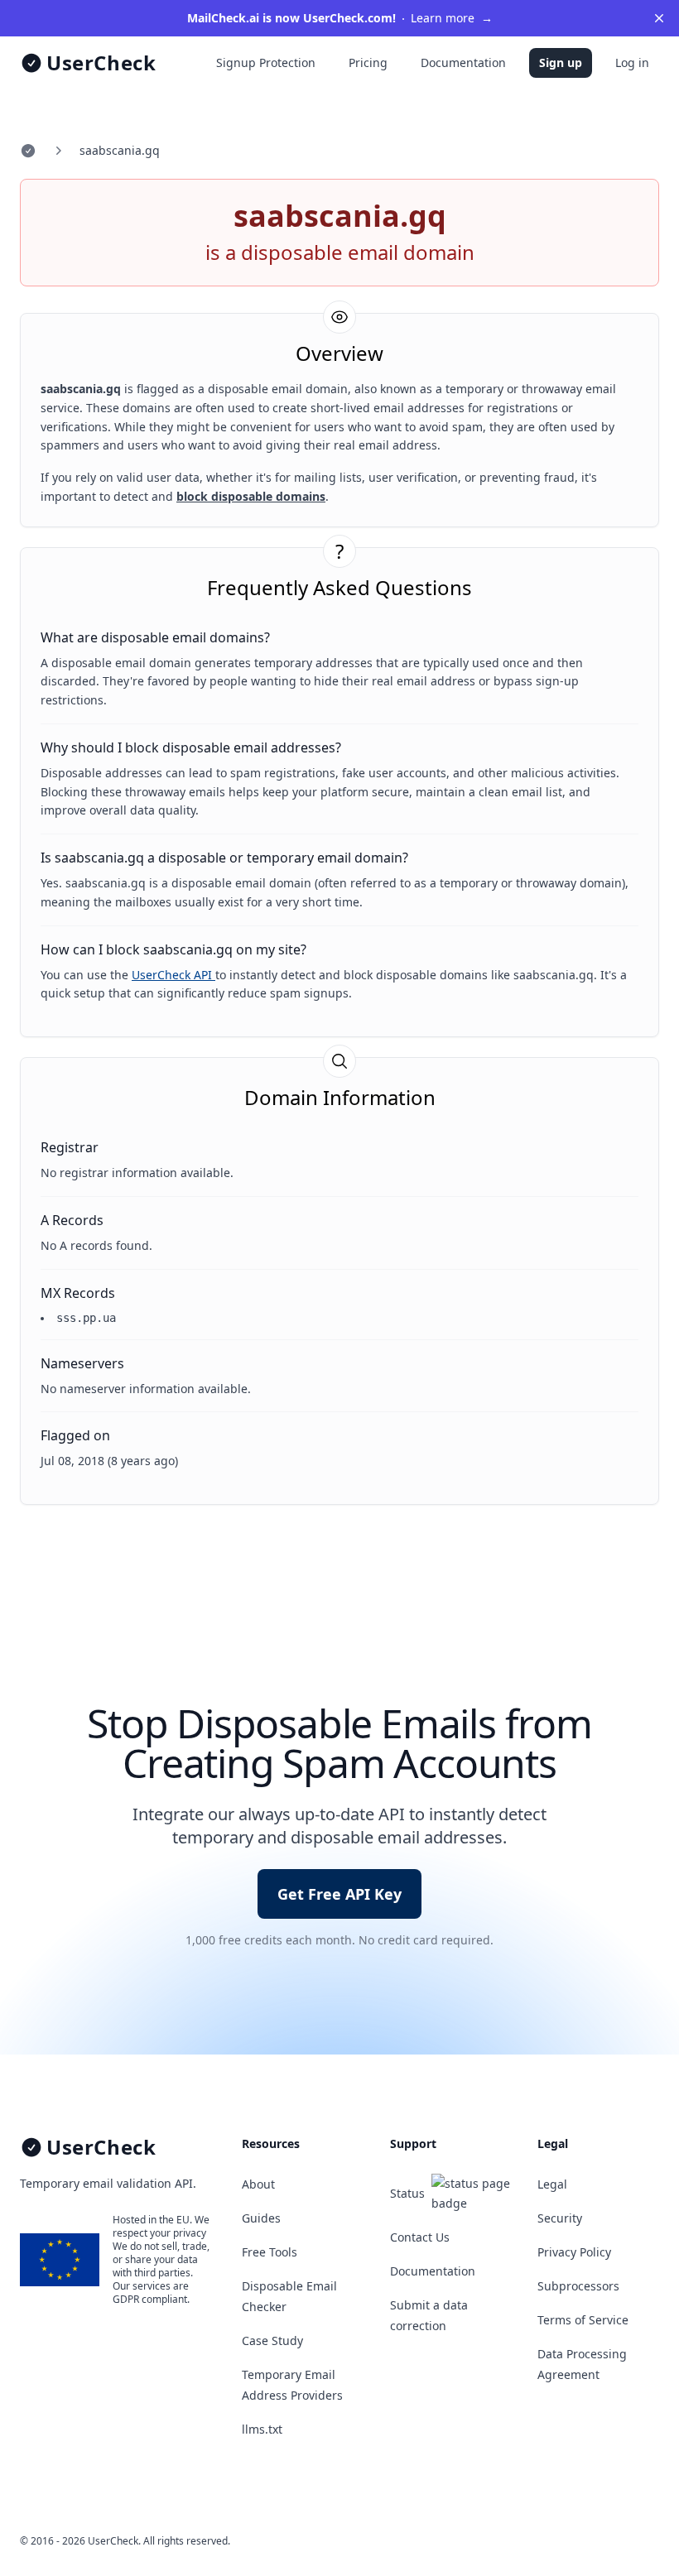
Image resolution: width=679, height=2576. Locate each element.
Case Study (272, 2341)
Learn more (340, 18)
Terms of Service (583, 2320)
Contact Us (420, 2237)
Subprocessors (578, 2286)
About (258, 2184)
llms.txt (262, 2429)
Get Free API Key (339, 1894)
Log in (632, 62)
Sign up (561, 62)
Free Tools (270, 2252)
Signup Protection (266, 62)
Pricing (368, 62)
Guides (261, 2218)
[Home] (28, 151)
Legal (552, 2184)
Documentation (463, 62)
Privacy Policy (574, 2252)
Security (560, 2218)
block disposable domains (251, 496)
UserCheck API (173, 975)
